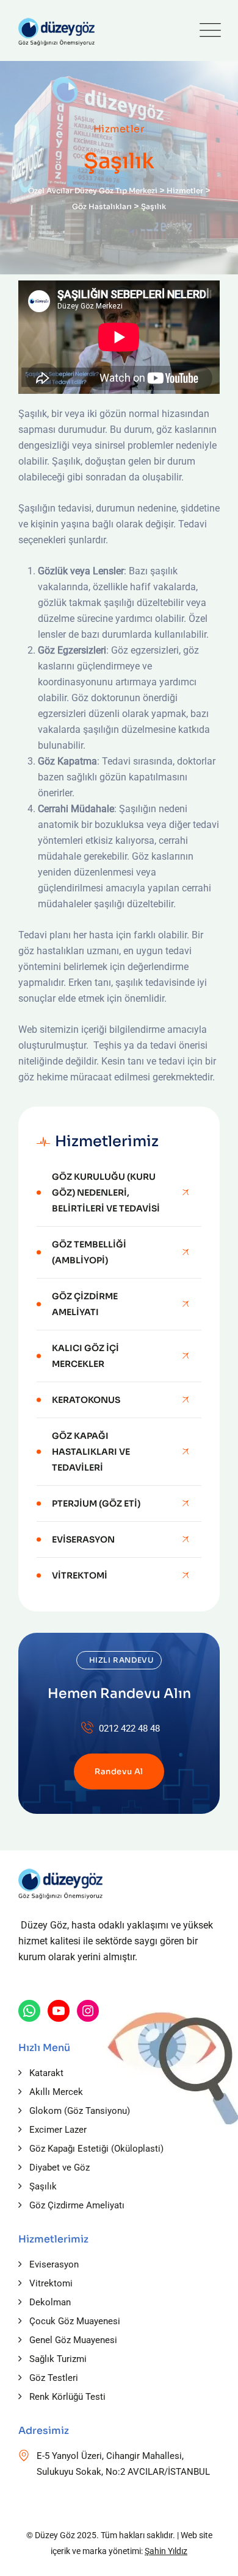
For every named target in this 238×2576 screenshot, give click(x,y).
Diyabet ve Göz (60, 2167)
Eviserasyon (83, 1540)
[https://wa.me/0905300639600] (88, 2011)
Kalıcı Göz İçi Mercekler (85, 1356)
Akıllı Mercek (56, 2092)
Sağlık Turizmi (58, 2359)
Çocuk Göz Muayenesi (75, 2321)
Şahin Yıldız (166, 2551)
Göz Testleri (54, 2378)
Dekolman (50, 2302)
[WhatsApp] (29, 2011)
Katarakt (46, 2073)
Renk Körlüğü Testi (67, 2397)
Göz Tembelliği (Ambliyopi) (89, 1252)
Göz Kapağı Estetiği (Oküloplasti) (96, 2149)
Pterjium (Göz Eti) (96, 1504)
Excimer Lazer (58, 2130)
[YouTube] (59, 2011)
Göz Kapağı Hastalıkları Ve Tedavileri (91, 1452)
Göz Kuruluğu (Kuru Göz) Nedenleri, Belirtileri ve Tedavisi (106, 1193)
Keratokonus (86, 1400)
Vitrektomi (80, 1575)
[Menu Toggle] (207, 30)
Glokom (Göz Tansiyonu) (80, 2111)
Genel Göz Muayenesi (73, 2340)
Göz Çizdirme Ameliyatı (85, 1304)
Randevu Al (119, 1771)
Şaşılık (43, 2186)
